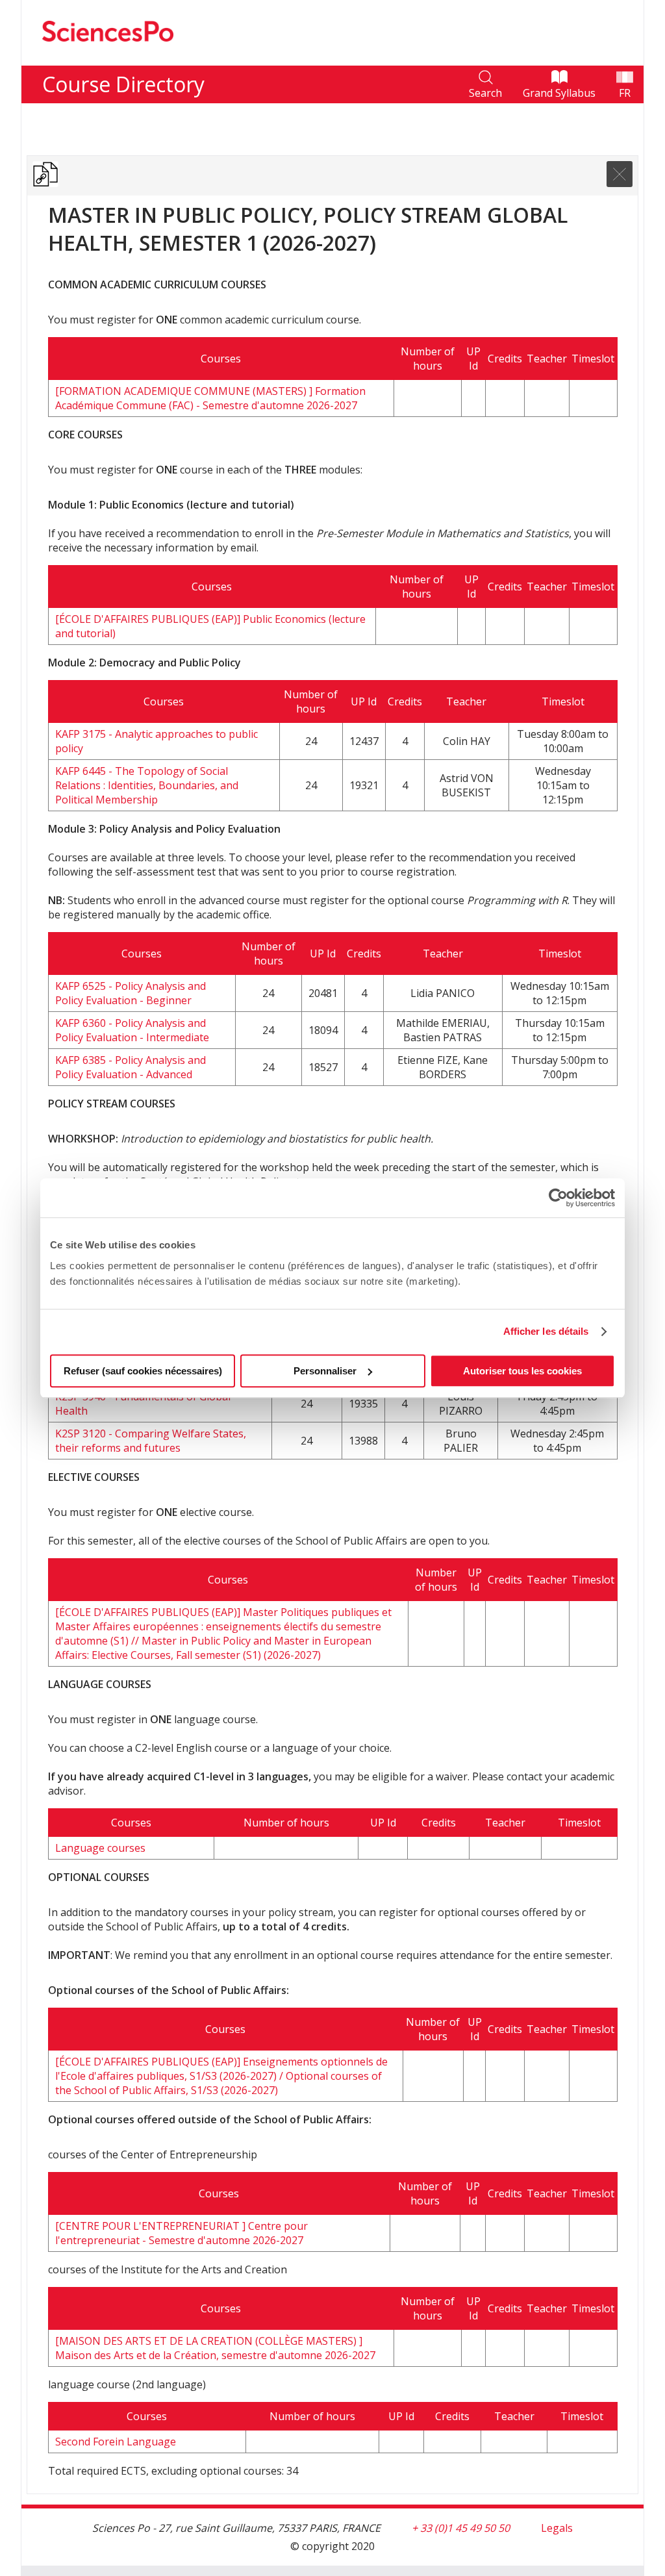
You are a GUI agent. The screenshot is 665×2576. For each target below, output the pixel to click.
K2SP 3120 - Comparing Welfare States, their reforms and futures (151, 1441)
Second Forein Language (116, 2442)
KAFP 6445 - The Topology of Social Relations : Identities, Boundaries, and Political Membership (147, 785)
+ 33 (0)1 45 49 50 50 (461, 2528)
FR (625, 93)
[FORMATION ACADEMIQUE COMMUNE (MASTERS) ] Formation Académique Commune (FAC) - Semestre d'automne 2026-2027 (210, 398)
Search (485, 93)
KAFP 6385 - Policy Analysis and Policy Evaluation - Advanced (131, 1067)
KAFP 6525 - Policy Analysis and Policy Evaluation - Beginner (131, 993)
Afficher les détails (546, 1331)
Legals (557, 2528)
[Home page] (108, 58)
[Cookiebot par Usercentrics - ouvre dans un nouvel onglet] (558, 1198)
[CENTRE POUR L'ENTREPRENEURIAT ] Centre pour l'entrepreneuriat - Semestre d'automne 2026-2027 (182, 2233)
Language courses (100, 1848)
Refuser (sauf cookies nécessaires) (143, 1371)
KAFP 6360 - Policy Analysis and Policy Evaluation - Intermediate (132, 1030)
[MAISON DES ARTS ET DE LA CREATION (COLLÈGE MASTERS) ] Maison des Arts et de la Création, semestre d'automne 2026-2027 (215, 2348)
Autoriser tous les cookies (522, 1371)
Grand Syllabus (559, 93)
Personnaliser (325, 1371)
